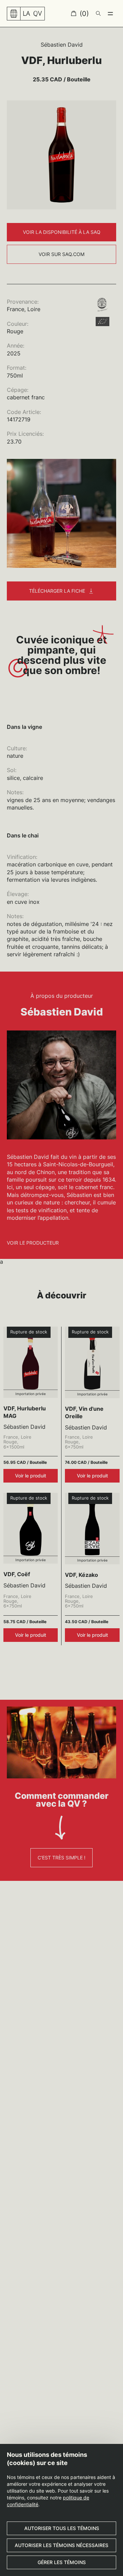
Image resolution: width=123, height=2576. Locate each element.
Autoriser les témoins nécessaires (61, 2545)
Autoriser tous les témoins (62, 2528)
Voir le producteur (33, 1243)
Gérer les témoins (62, 2562)
